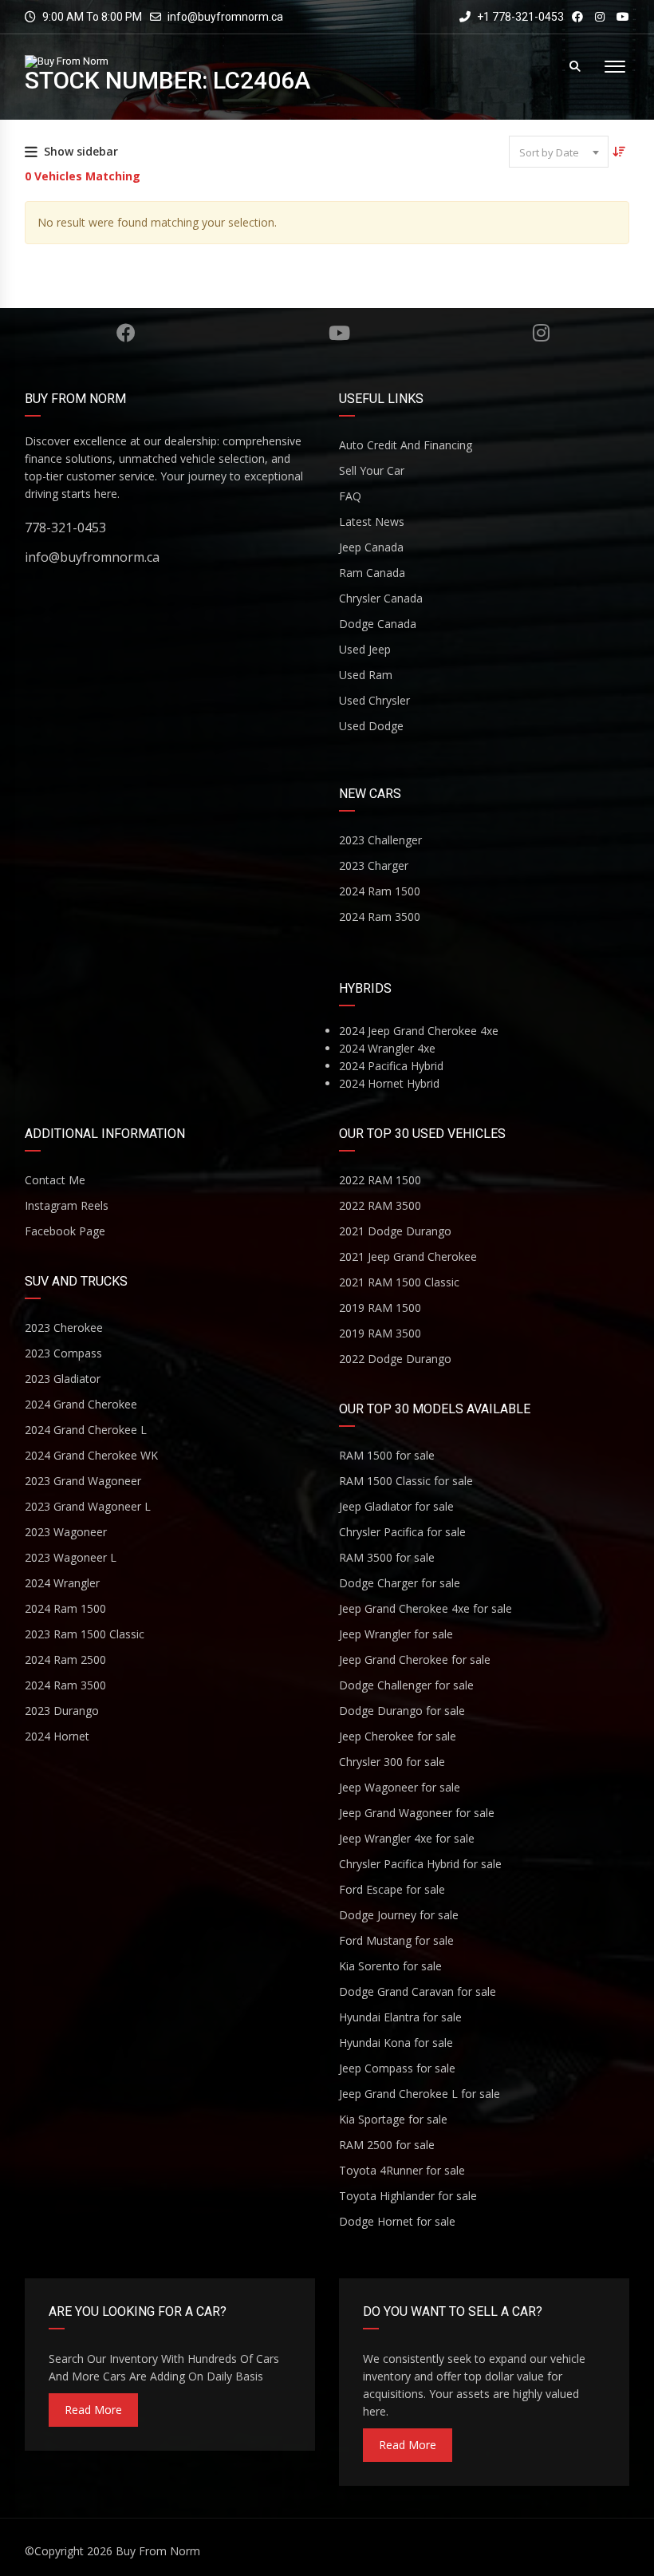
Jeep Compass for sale (397, 2068)
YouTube (340, 333)
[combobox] (559, 152)
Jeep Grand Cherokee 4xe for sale (425, 1608)
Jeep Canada (371, 547)
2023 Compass (63, 1353)
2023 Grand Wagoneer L (88, 1506)
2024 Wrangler (62, 1583)
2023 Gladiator (63, 1379)
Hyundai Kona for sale (396, 2043)
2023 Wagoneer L (71, 1557)
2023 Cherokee (64, 1328)
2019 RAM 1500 (380, 1308)
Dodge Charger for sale (400, 1583)
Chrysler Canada (381, 598)
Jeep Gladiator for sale (396, 1506)
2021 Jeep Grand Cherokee (408, 1256)
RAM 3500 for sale (387, 1557)
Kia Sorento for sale (390, 1966)
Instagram (541, 333)
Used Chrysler (374, 700)
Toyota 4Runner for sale (402, 2170)
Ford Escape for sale (392, 1889)
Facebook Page (65, 1231)
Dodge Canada (378, 624)
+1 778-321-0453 (519, 17)
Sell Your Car (372, 470)
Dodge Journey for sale (399, 1915)
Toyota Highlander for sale (408, 2196)
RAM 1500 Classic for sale (406, 1481)
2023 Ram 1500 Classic (85, 1634)
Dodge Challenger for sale (406, 1685)
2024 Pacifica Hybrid (391, 1066)
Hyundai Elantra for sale (400, 2017)
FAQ (350, 496)
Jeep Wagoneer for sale (400, 1787)
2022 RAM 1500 (380, 1180)
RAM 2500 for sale (387, 2145)
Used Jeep (365, 649)
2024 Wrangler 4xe (387, 1048)
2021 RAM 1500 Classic (399, 1282)
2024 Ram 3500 (380, 917)
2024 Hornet (57, 1736)
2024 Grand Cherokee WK (91, 1455)
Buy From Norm (158, 2551)
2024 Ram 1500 (380, 891)
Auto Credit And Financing (406, 445)
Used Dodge (371, 726)
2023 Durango (62, 1711)
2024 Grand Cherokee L (86, 1430)
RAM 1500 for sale (387, 1455)
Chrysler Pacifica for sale (402, 1532)
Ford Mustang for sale (396, 1940)
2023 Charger (374, 865)
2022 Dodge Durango (395, 1359)
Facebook (125, 333)
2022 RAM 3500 (380, 1205)
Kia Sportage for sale (393, 2119)
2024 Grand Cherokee (81, 1404)
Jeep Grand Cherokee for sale (415, 1659)
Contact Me (55, 1180)
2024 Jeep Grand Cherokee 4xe (419, 1031)
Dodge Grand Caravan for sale (418, 1991)
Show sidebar (81, 151)
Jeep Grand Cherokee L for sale (420, 2094)
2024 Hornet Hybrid (389, 1083)
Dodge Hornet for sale (397, 2221)
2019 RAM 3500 (380, 1333)
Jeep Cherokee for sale (398, 1736)
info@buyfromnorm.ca (225, 17)
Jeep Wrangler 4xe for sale (407, 1838)
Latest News (372, 522)
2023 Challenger (380, 840)
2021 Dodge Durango (395, 1231)
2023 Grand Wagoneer (83, 1481)
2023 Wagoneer (66, 1532)
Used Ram (366, 675)
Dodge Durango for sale (402, 1711)
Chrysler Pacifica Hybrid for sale (420, 1864)
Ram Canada (372, 573)
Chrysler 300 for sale (392, 1762)
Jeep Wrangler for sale (396, 1634)
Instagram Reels (67, 1205)
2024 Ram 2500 (65, 1659)
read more (93, 2410)
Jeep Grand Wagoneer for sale (417, 1813)
